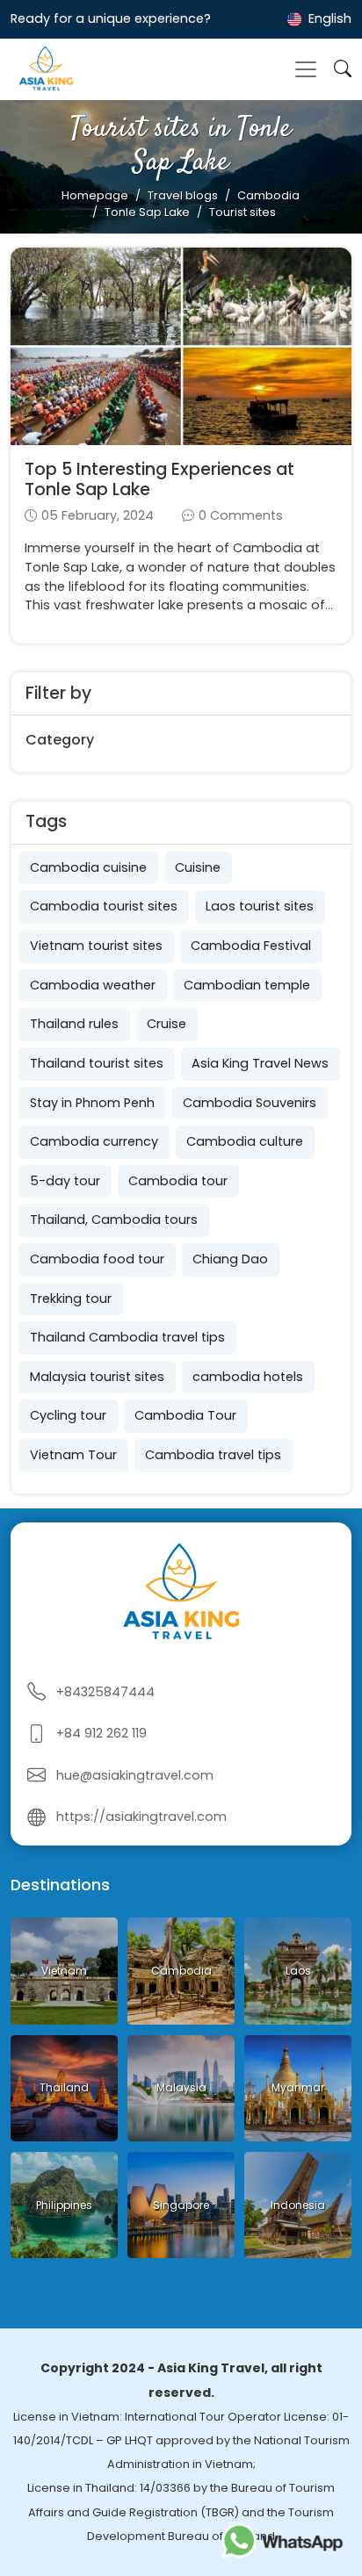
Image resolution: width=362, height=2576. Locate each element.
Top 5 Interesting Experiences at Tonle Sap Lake (159, 479)
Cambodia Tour (185, 1415)
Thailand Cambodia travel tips (127, 1337)
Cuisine (198, 867)
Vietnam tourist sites (96, 946)
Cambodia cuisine (88, 867)
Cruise (167, 1024)
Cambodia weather (93, 985)
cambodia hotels (248, 1377)
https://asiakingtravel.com (141, 1817)
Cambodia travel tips (213, 1455)
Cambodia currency (94, 1141)
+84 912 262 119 (101, 1733)
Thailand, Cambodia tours (114, 1220)
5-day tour (65, 1181)
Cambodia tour (178, 1181)
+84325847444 (105, 1692)
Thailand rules (74, 1024)
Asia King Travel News (260, 1063)
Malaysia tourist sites (97, 1377)
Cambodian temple (247, 985)
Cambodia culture (245, 1141)
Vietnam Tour (73, 1455)
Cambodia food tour (97, 1259)
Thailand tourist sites (97, 1063)
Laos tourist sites (260, 906)
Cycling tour (68, 1415)
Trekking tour (71, 1299)
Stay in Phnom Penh (92, 1103)
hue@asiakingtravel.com (135, 1775)
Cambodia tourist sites (104, 906)
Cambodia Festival (251, 946)
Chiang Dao (230, 1259)
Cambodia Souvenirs (250, 1103)
